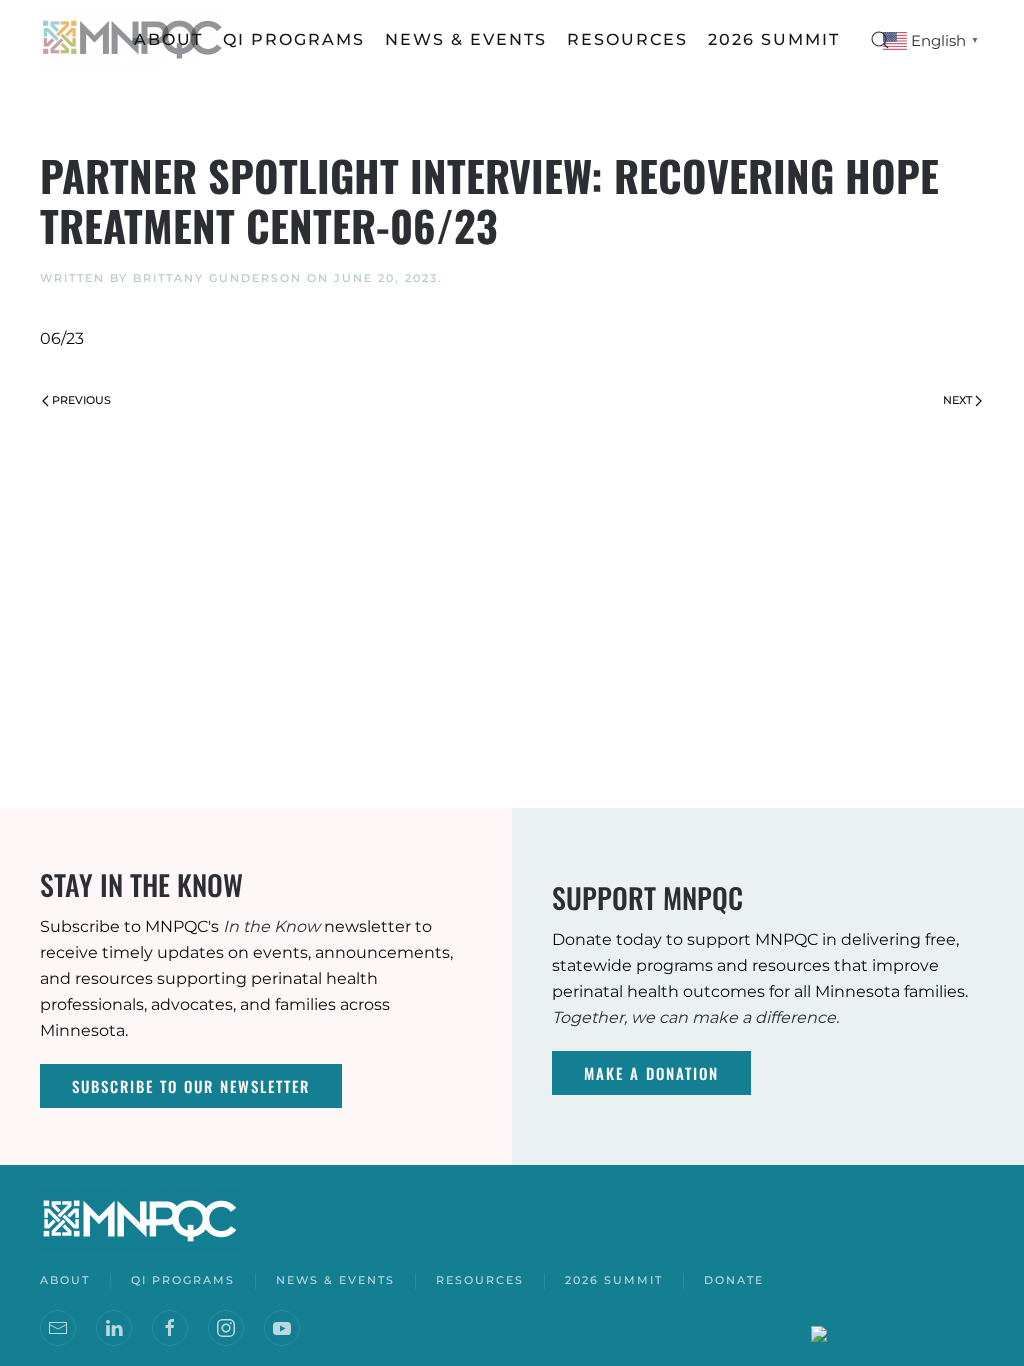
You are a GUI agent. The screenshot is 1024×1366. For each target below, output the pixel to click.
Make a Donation (651, 1073)
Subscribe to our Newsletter (191, 1086)
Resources (480, 1280)
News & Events (335, 1280)
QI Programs (294, 39)
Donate (734, 1280)
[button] (880, 40)
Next (957, 400)
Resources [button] (627, 39)
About (168, 39)
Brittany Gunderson (217, 278)
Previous (81, 400)
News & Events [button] (466, 39)
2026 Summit (774, 39)
